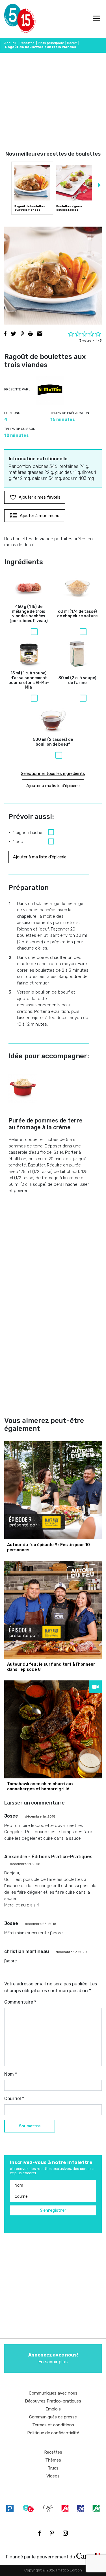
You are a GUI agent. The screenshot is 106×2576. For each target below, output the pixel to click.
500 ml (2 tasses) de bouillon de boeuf (53, 742)
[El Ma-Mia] (50, 390)
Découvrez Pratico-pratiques (53, 2401)
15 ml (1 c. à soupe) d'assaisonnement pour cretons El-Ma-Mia (29, 680)
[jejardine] (96, 2508)
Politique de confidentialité (53, 2433)
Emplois (53, 2409)
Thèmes (53, 2460)
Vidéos (53, 2476)
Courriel (14, 2099)
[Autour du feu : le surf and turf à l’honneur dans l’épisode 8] (53, 1610)
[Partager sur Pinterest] (22, 334)
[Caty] (48, 2508)
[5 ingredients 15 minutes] (13, 19)
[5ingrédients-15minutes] (28, 2508)
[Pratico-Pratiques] (10, 2508)
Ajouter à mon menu (40, 516)
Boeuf (72, 43)
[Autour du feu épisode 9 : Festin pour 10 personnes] (53, 1490)
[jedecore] (81, 2508)
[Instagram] (65, 2533)
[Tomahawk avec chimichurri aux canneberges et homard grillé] (53, 1729)
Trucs (53, 2468)
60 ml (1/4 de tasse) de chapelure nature (77, 614)
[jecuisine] (65, 2508)
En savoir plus (53, 2358)
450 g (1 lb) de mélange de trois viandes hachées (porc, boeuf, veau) (29, 614)
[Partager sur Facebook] (5, 334)
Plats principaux (51, 43)
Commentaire (20, 2002)
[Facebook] (39, 2533)
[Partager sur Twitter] (14, 334)
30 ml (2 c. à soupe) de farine (77, 680)
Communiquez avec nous (53, 2393)
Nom (11, 2074)
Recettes (27, 43)
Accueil (10, 43)
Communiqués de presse (53, 2417)
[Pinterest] (52, 2533)
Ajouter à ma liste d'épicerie (53, 786)
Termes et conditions (53, 2425)
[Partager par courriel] (40, 334)
